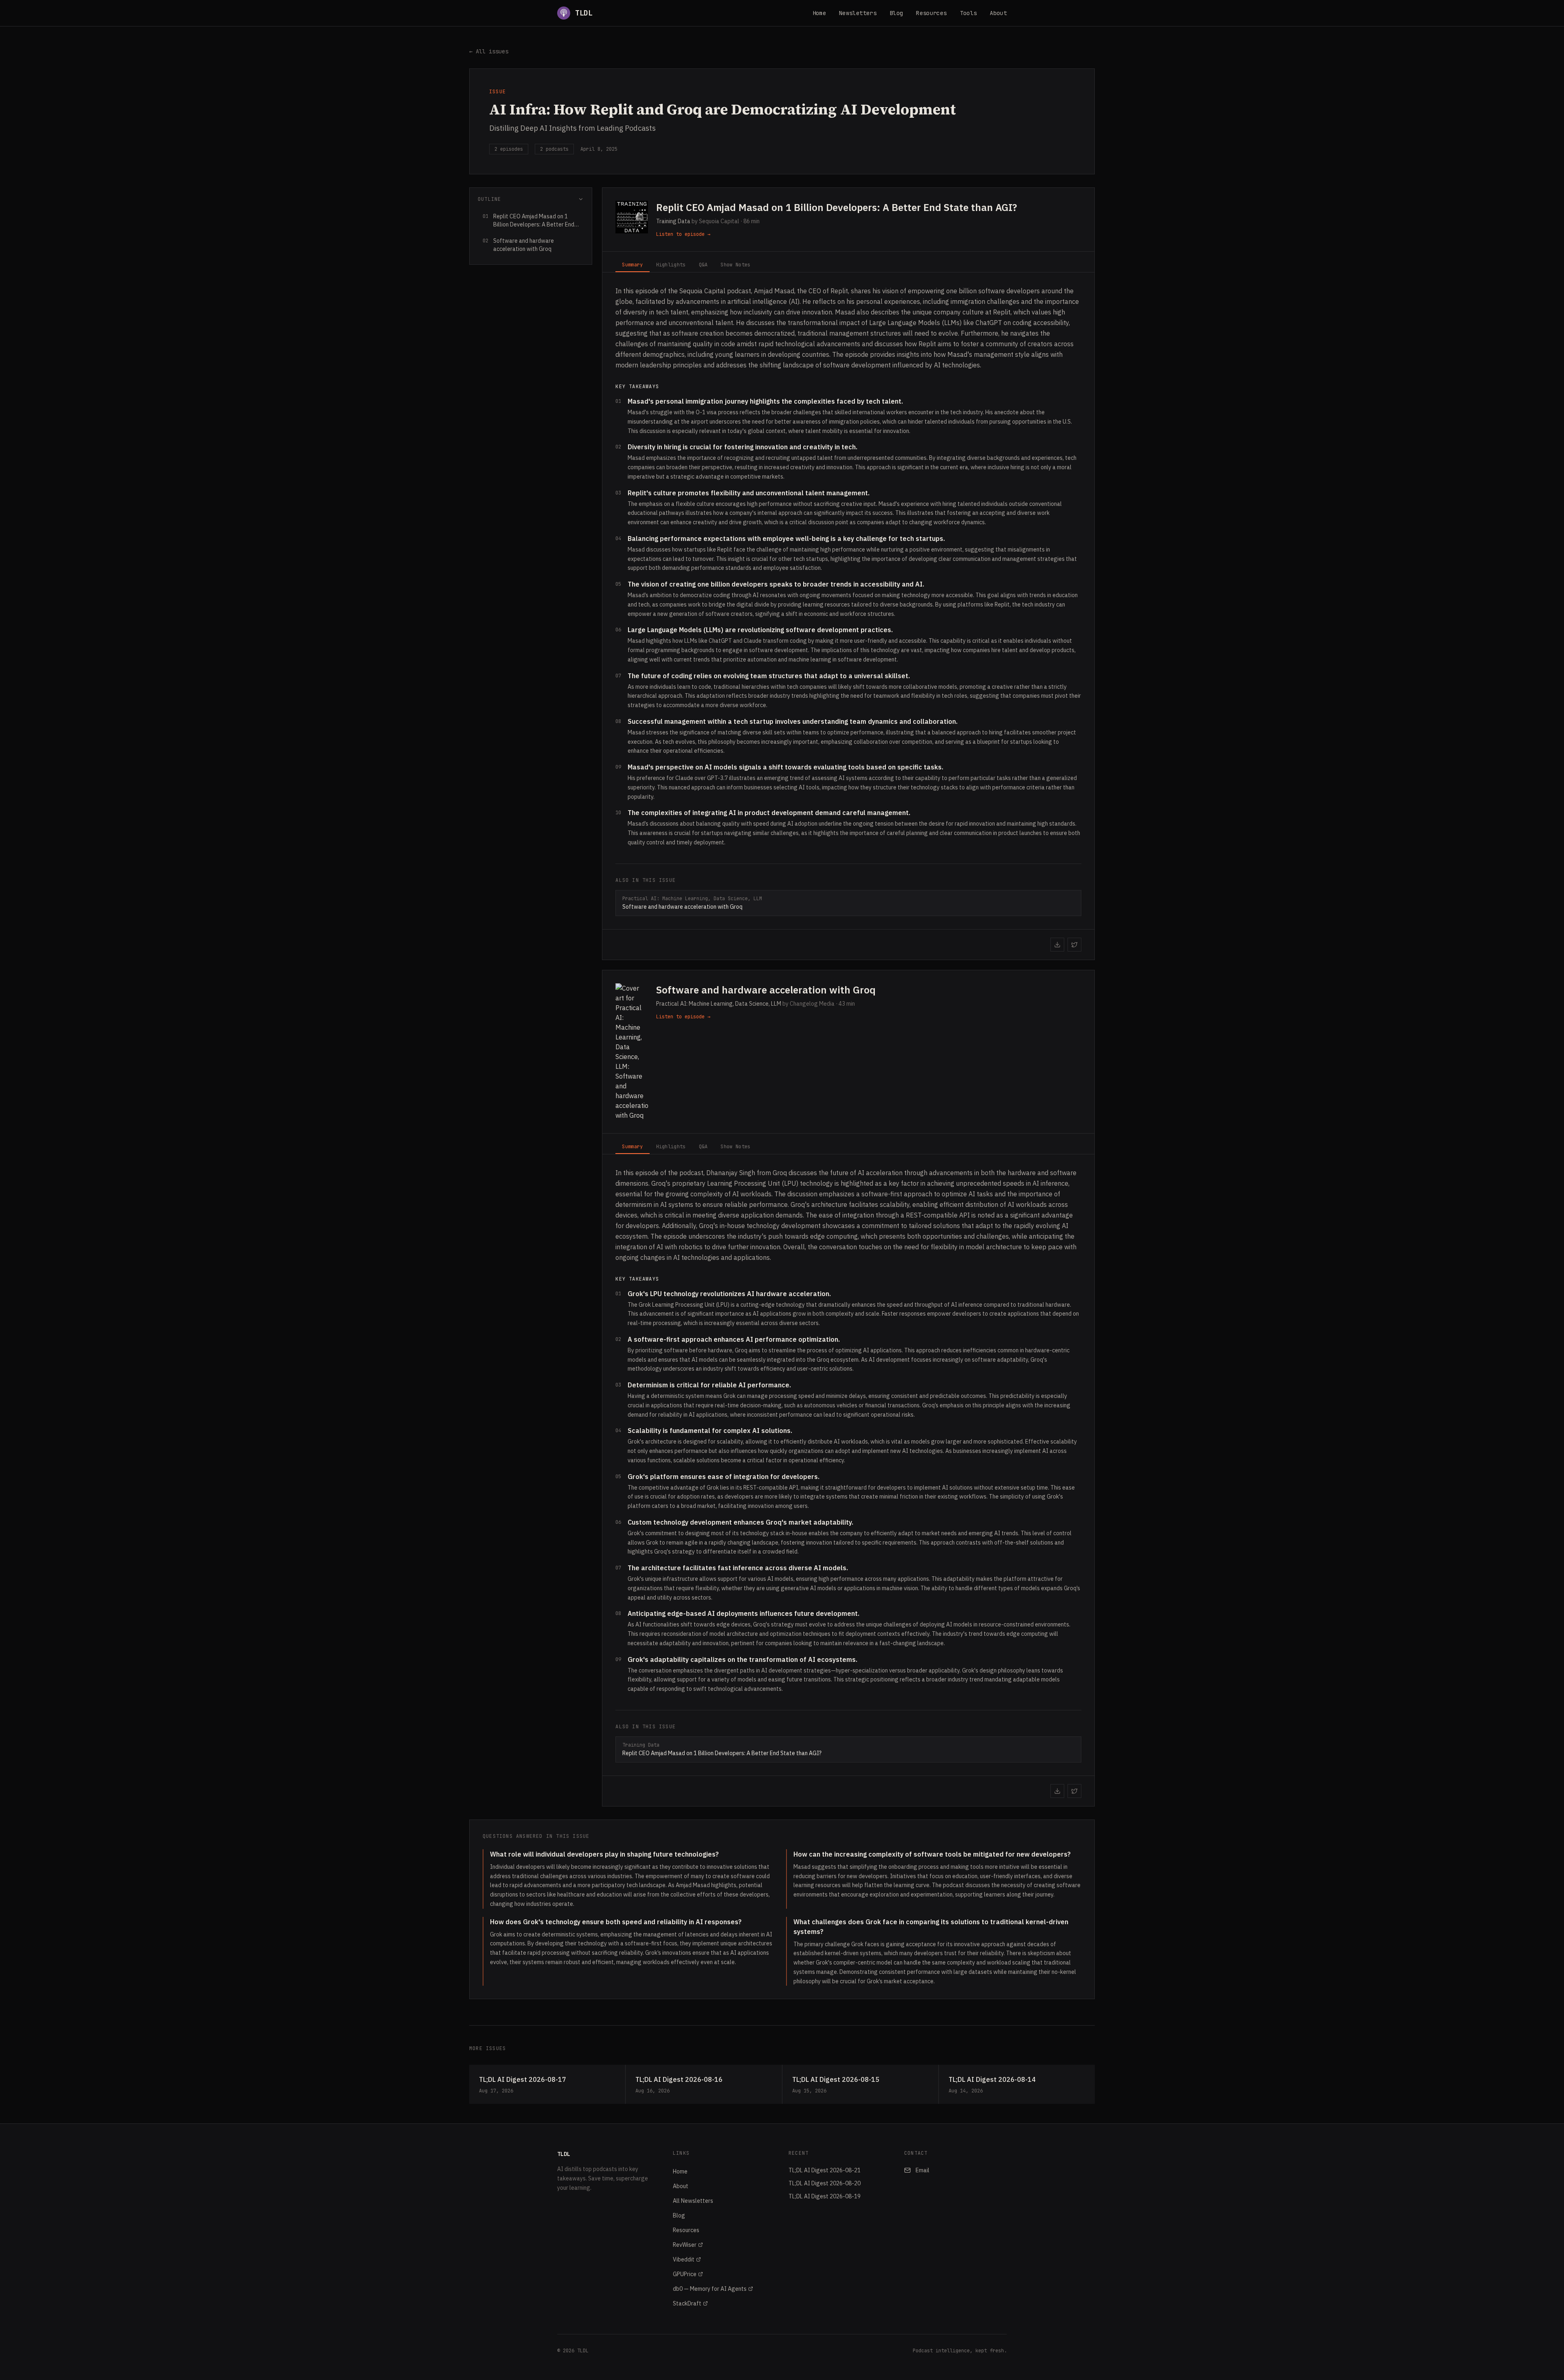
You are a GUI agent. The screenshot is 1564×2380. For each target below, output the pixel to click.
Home (819, 13)
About (998, 13)
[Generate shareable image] (1057, 945)
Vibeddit (684, 2259)
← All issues (489, 51)
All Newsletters (693, 2201)
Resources (931, 13)
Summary (632, 265)
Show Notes (735, 265)
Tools (969, 13)
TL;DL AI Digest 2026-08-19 (825, 2196)
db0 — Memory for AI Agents (710, 2289)
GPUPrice (685, 2274)
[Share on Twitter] (1074, 945)
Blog (896, 13)
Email (923, 2170)
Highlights (671, 265)
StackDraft (687, 2303)
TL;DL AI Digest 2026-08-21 (825, 2170)
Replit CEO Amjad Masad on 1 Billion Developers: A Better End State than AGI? (837, 207)
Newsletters (858, 13)
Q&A (703, 265)
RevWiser (685, 2245)
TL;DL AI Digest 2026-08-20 (825, 2183)
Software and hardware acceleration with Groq (766, 990)
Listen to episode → (683, 234)
